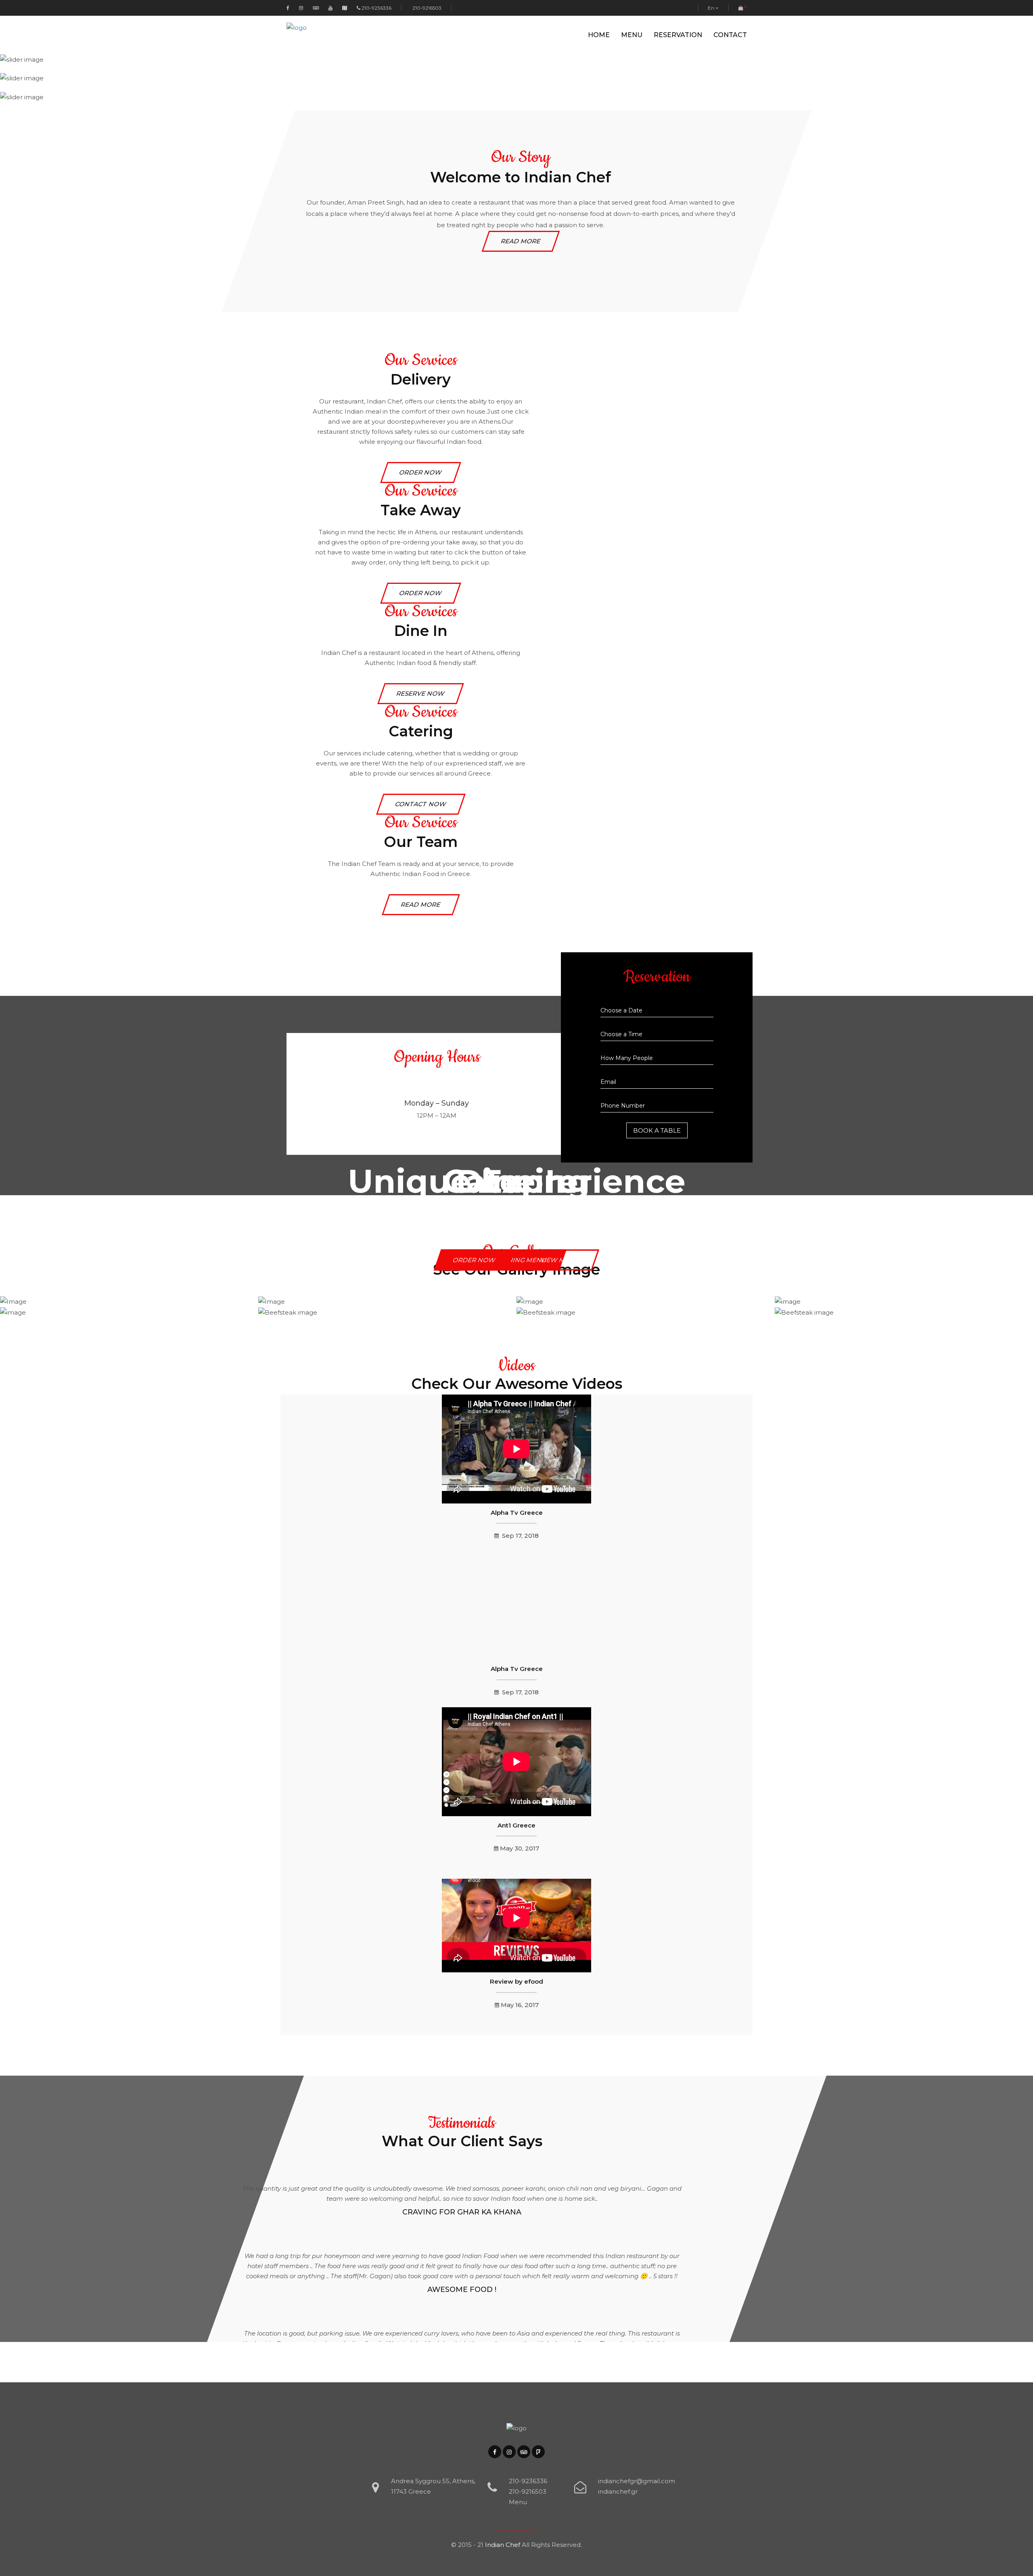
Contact (730, 35)
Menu (632, 35)
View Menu (560, 1260)
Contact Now (421, 804)
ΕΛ (710, 20)
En (712, 8)
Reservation (678, 35)
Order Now (475, 1260)
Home (599, 35)
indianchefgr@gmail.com (637, 2481)
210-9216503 (426, 8)
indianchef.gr (618, 2491)
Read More (521, 241)
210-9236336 (376, 8)
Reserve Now (421, 693)
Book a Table (657, 1130)
